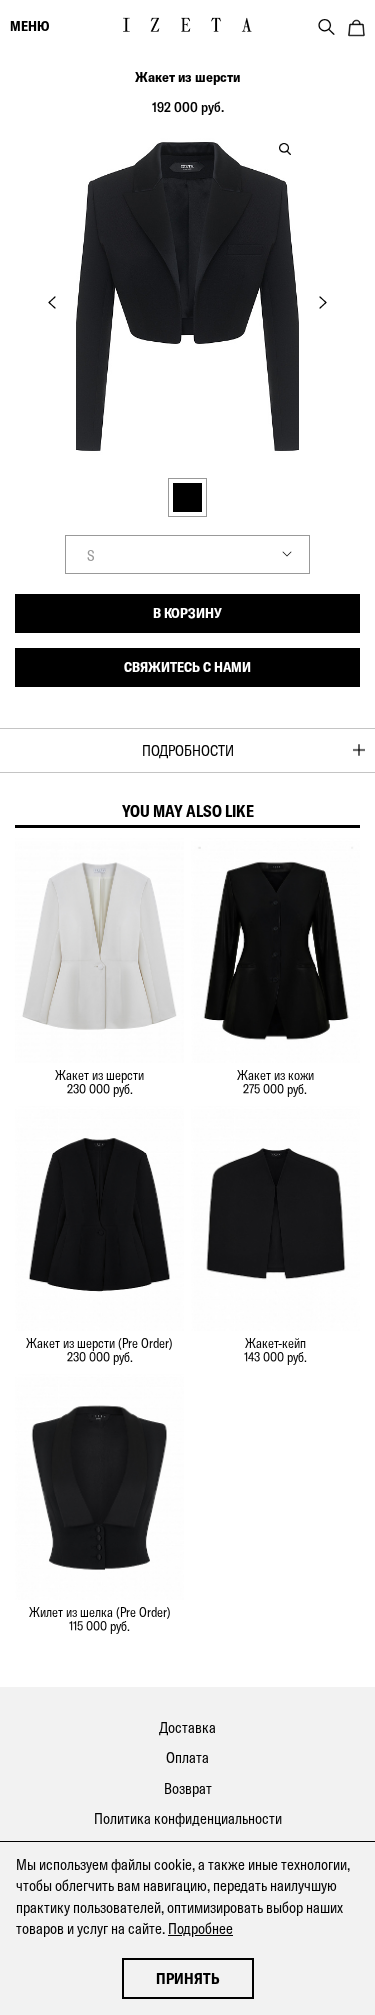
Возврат (188, 1788)
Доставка (187, 1727)
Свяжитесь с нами (187, 667)
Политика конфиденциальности (188, 1818)
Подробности (188, 750)
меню (29, 26)
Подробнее (200, 1928)
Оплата (187, 1757)
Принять (188, 1978)
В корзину (187, 613)
